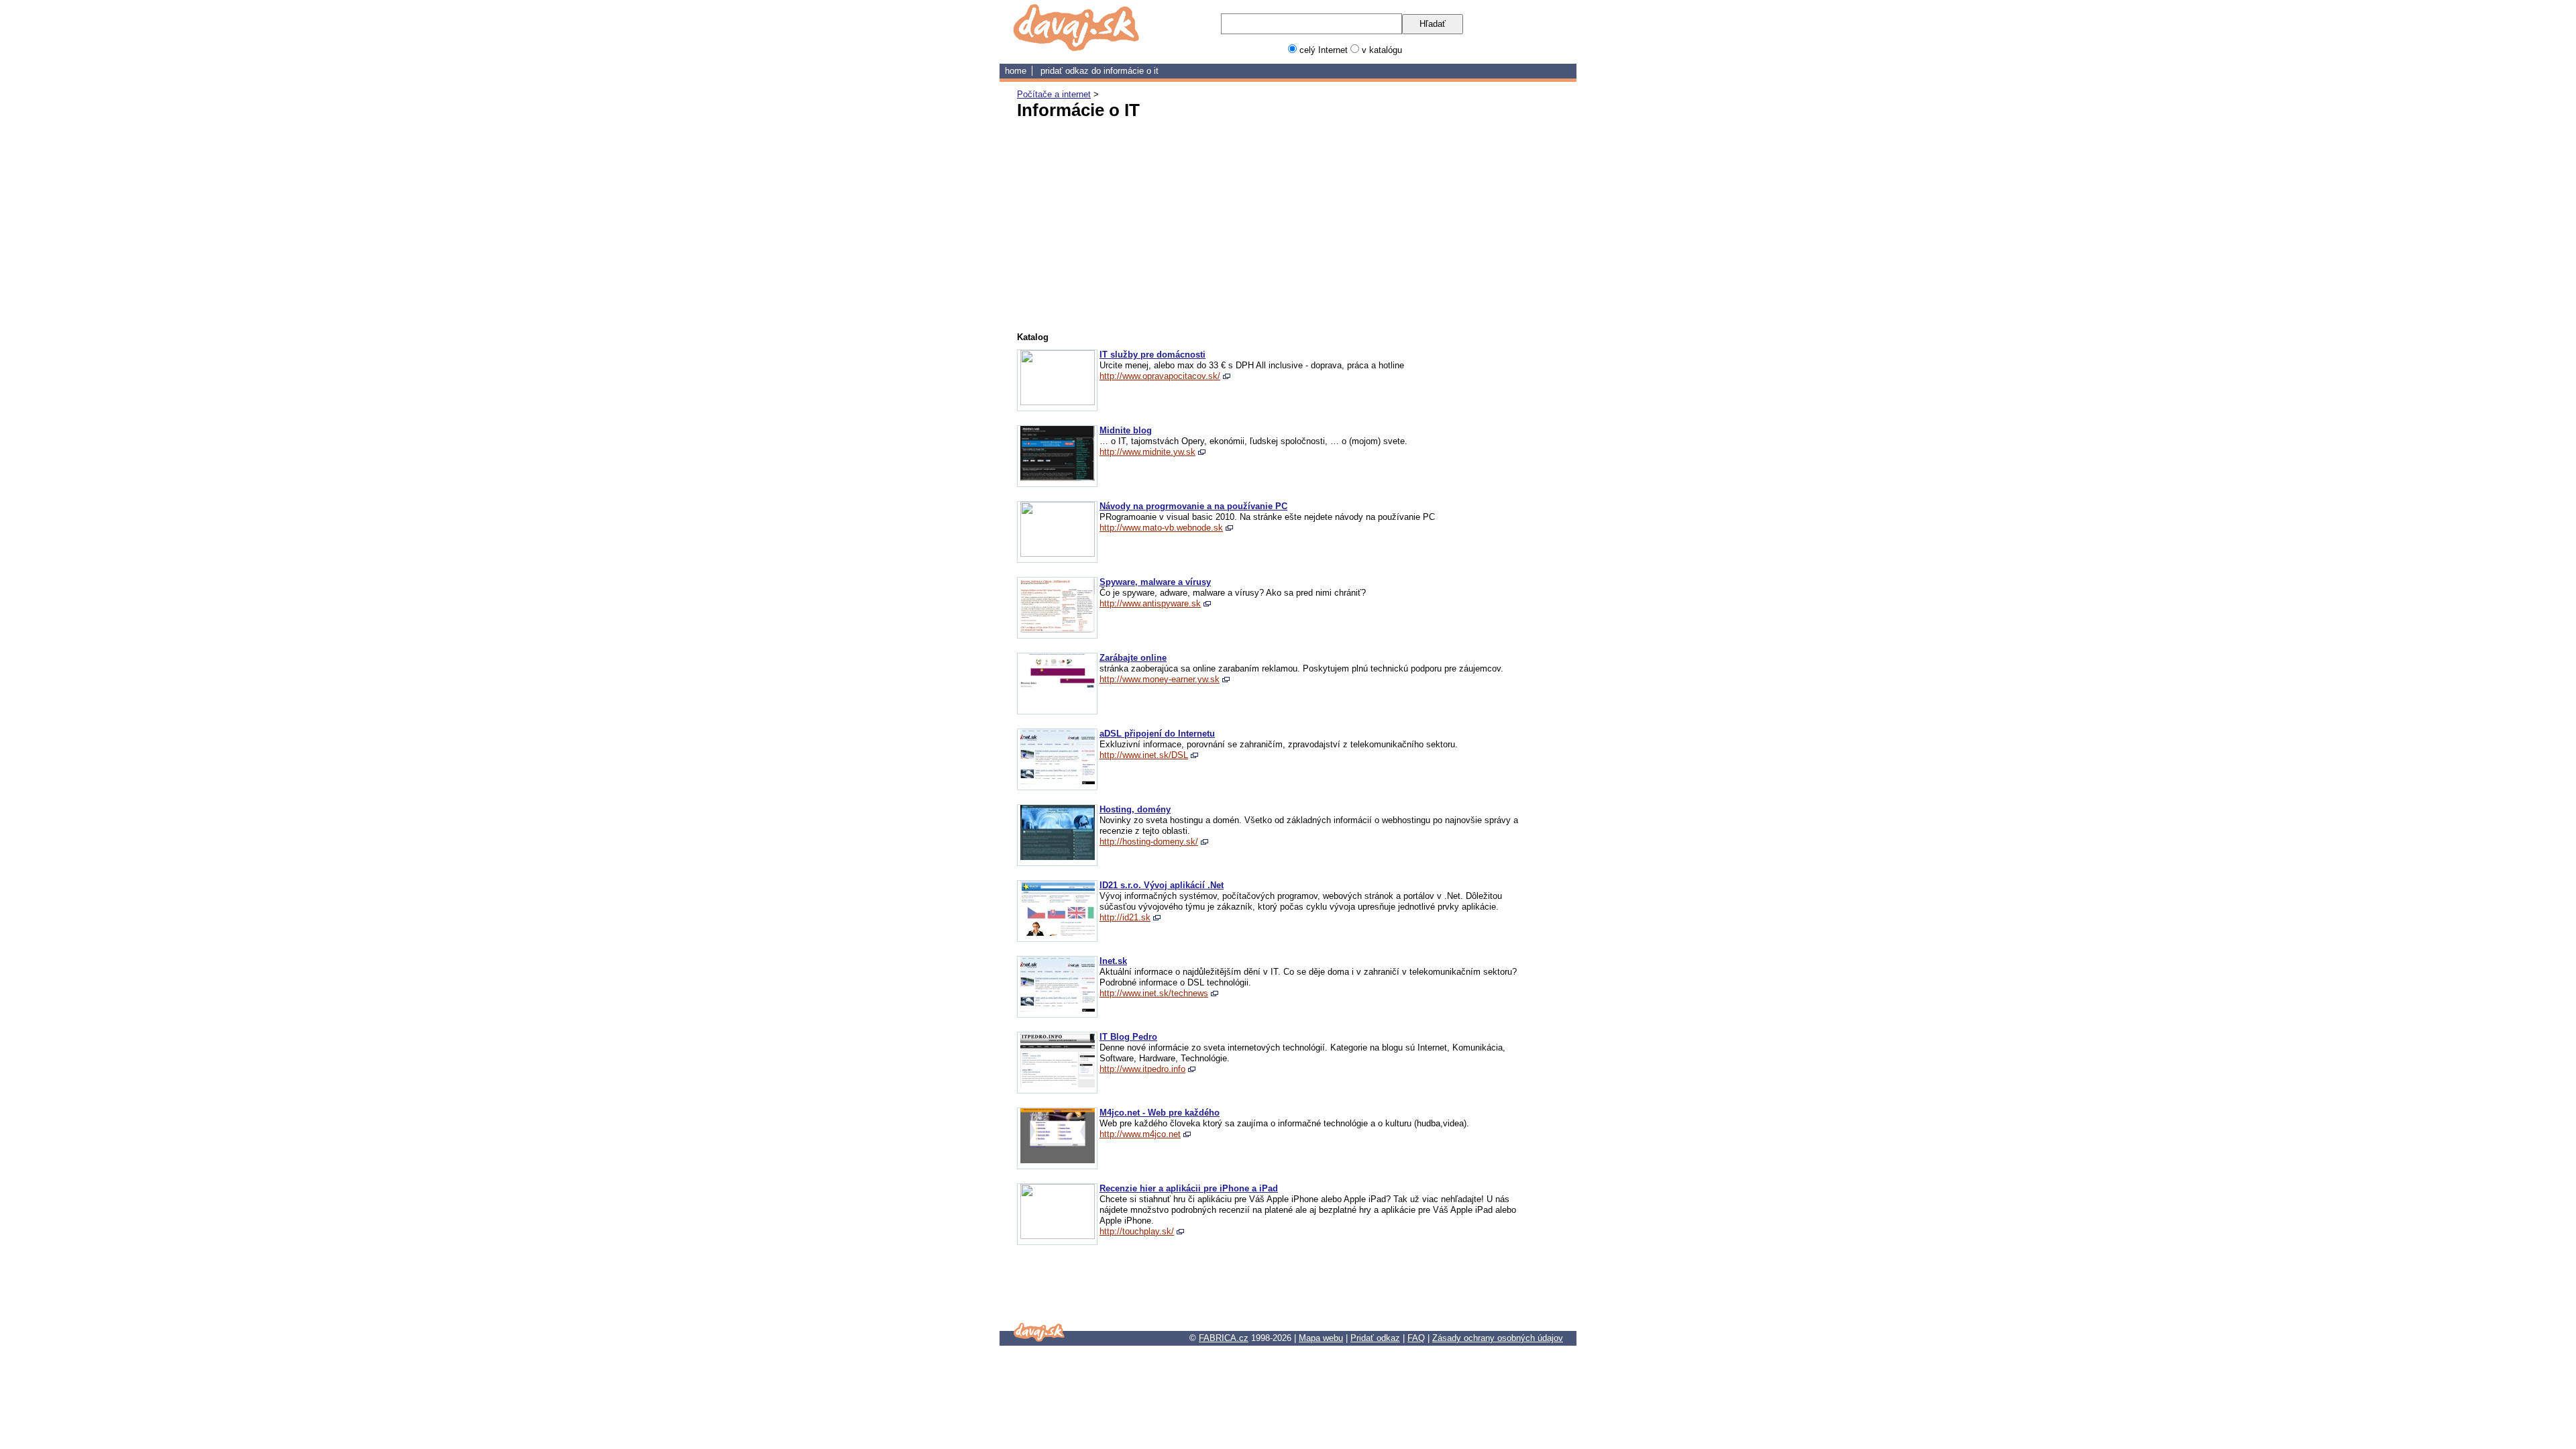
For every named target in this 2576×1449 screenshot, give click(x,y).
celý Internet (1324, 50)
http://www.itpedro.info (1142, 1069)
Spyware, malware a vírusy (1155, 582)
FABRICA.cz (1224, 1338)
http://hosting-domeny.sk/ (1149, 842)
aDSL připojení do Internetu (1157, 734)
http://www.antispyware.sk (1150, 603)
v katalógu (1382, 50)
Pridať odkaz (1375, 1338)
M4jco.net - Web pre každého (1160, 1113)
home (1016, 71)
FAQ (1416, 1338)
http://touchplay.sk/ (1137, 1231)
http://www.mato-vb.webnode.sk (1161, 528)
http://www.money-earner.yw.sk (1160, 679)
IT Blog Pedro (1128, 1037)
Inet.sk (1113, 961)
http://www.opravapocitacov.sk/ (1160, 376)
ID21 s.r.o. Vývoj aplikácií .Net (1162, 885)
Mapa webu (1321, 1338)
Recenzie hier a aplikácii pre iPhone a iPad (1189, 1188)
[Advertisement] (1154, 223)
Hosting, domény (1135, 809)
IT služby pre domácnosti (1152, 355)
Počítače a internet (1054, 94)
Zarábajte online (1133, 658)
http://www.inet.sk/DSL (1144, 755)
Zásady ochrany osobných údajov (1498, 1338)
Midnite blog (1126, 430)
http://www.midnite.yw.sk (1147, 452)
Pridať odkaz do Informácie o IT (1099, 71)
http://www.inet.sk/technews (1154, 993)
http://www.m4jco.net (1140, 1134)
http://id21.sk (1125, 917)
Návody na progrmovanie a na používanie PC (1193, 506)
